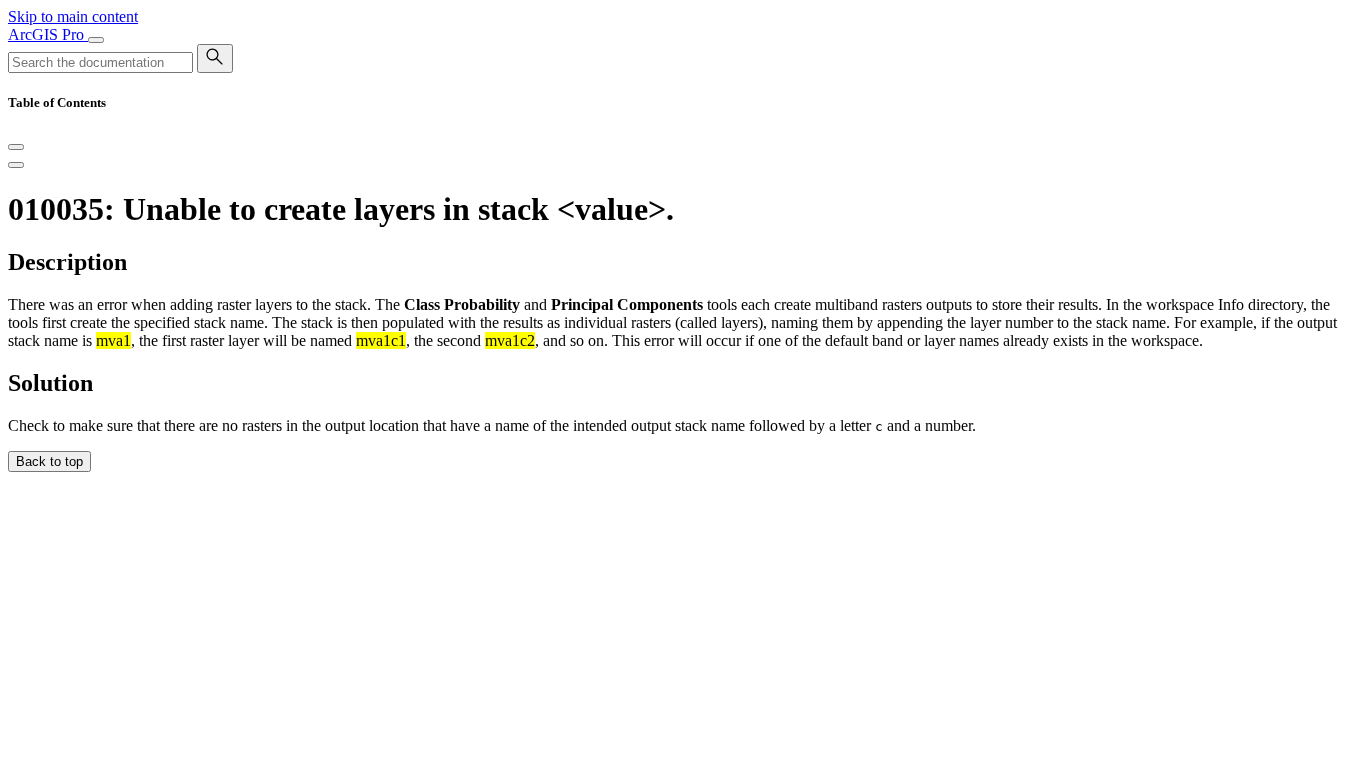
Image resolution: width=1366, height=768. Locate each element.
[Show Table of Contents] (16, 165)
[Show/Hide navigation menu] (96, 40)
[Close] (16, 147)
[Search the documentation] (215, 58)
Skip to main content (73, 16)
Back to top (49, 461)
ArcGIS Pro (48, 34)
